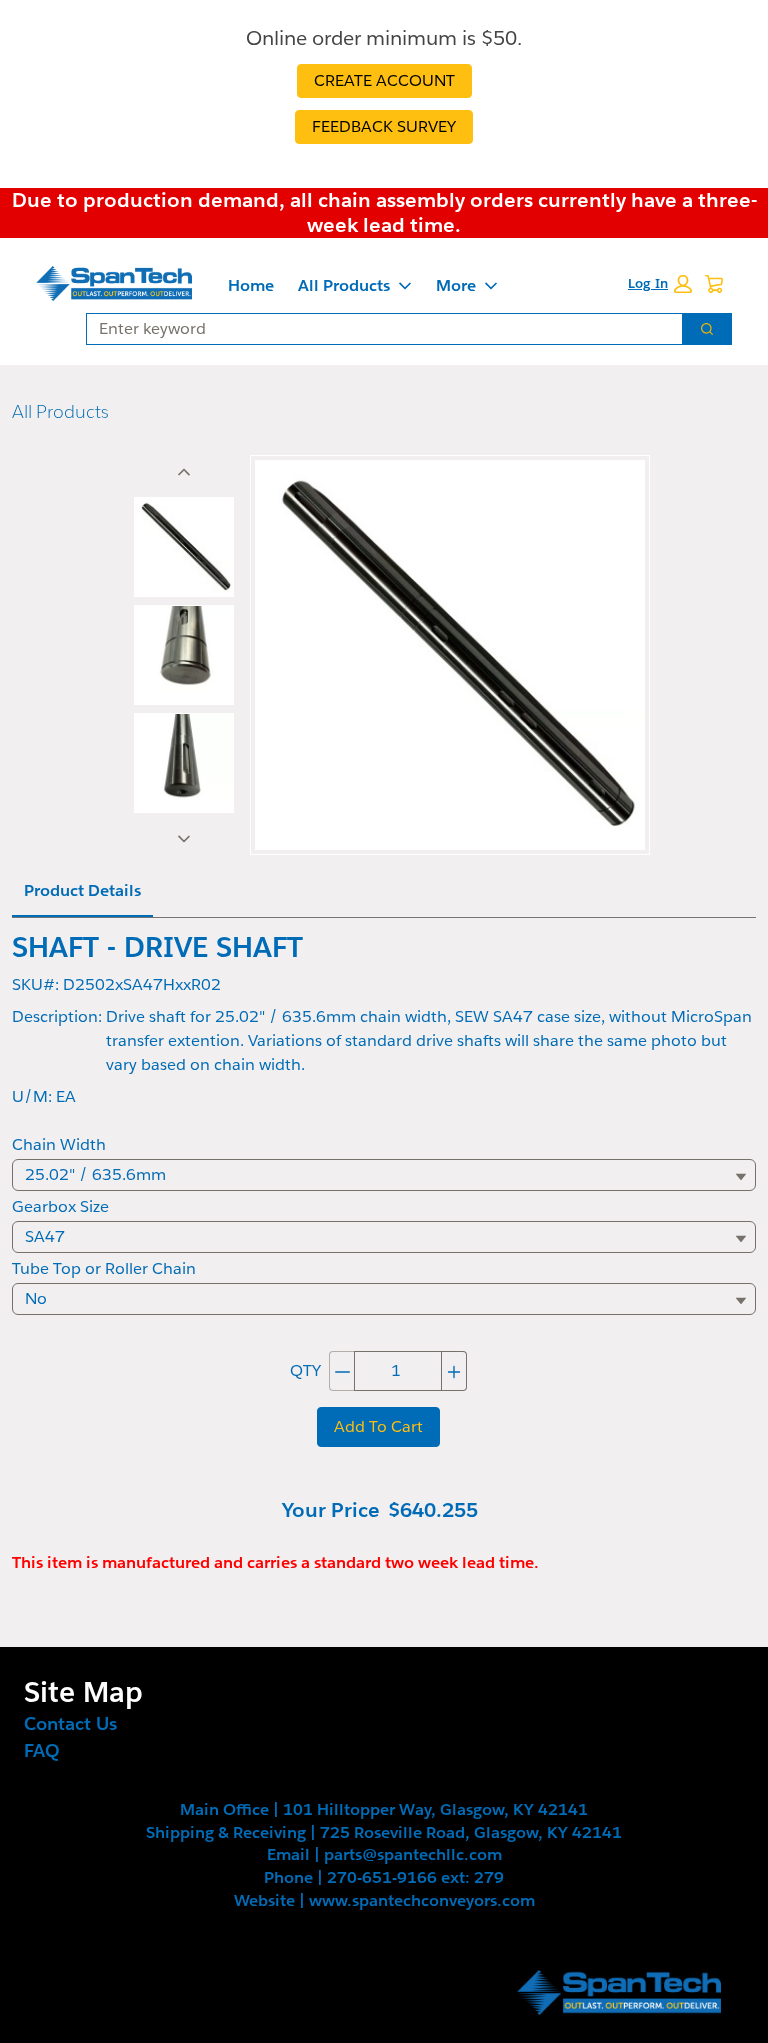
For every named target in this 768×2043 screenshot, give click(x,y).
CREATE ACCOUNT (384, 80)
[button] (660, 284)
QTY (305, 1370)
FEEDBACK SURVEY (384, 126)
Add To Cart (378, 1426)
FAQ (42, 1750)
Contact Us (70, 1723)
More (456, 285)
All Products (344, 285)
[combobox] (376, 329)
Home (251, 285)
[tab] (184, 547)
